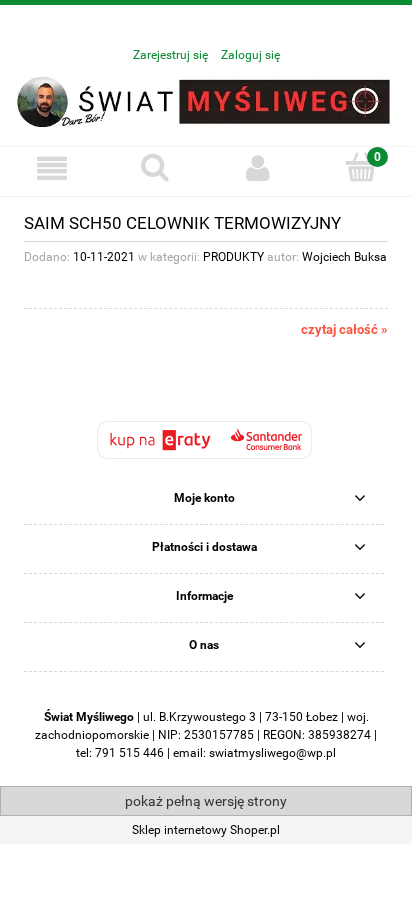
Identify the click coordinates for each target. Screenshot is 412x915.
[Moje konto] (257, 168)
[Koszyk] (360, 167)
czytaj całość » (344, 329)
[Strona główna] (206, 100)
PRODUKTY (233, 257)
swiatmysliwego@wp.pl (272, 753)
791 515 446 (129, 753)
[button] (51, 168)
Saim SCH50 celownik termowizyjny (182, 222)
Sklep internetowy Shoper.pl (206, 830)
